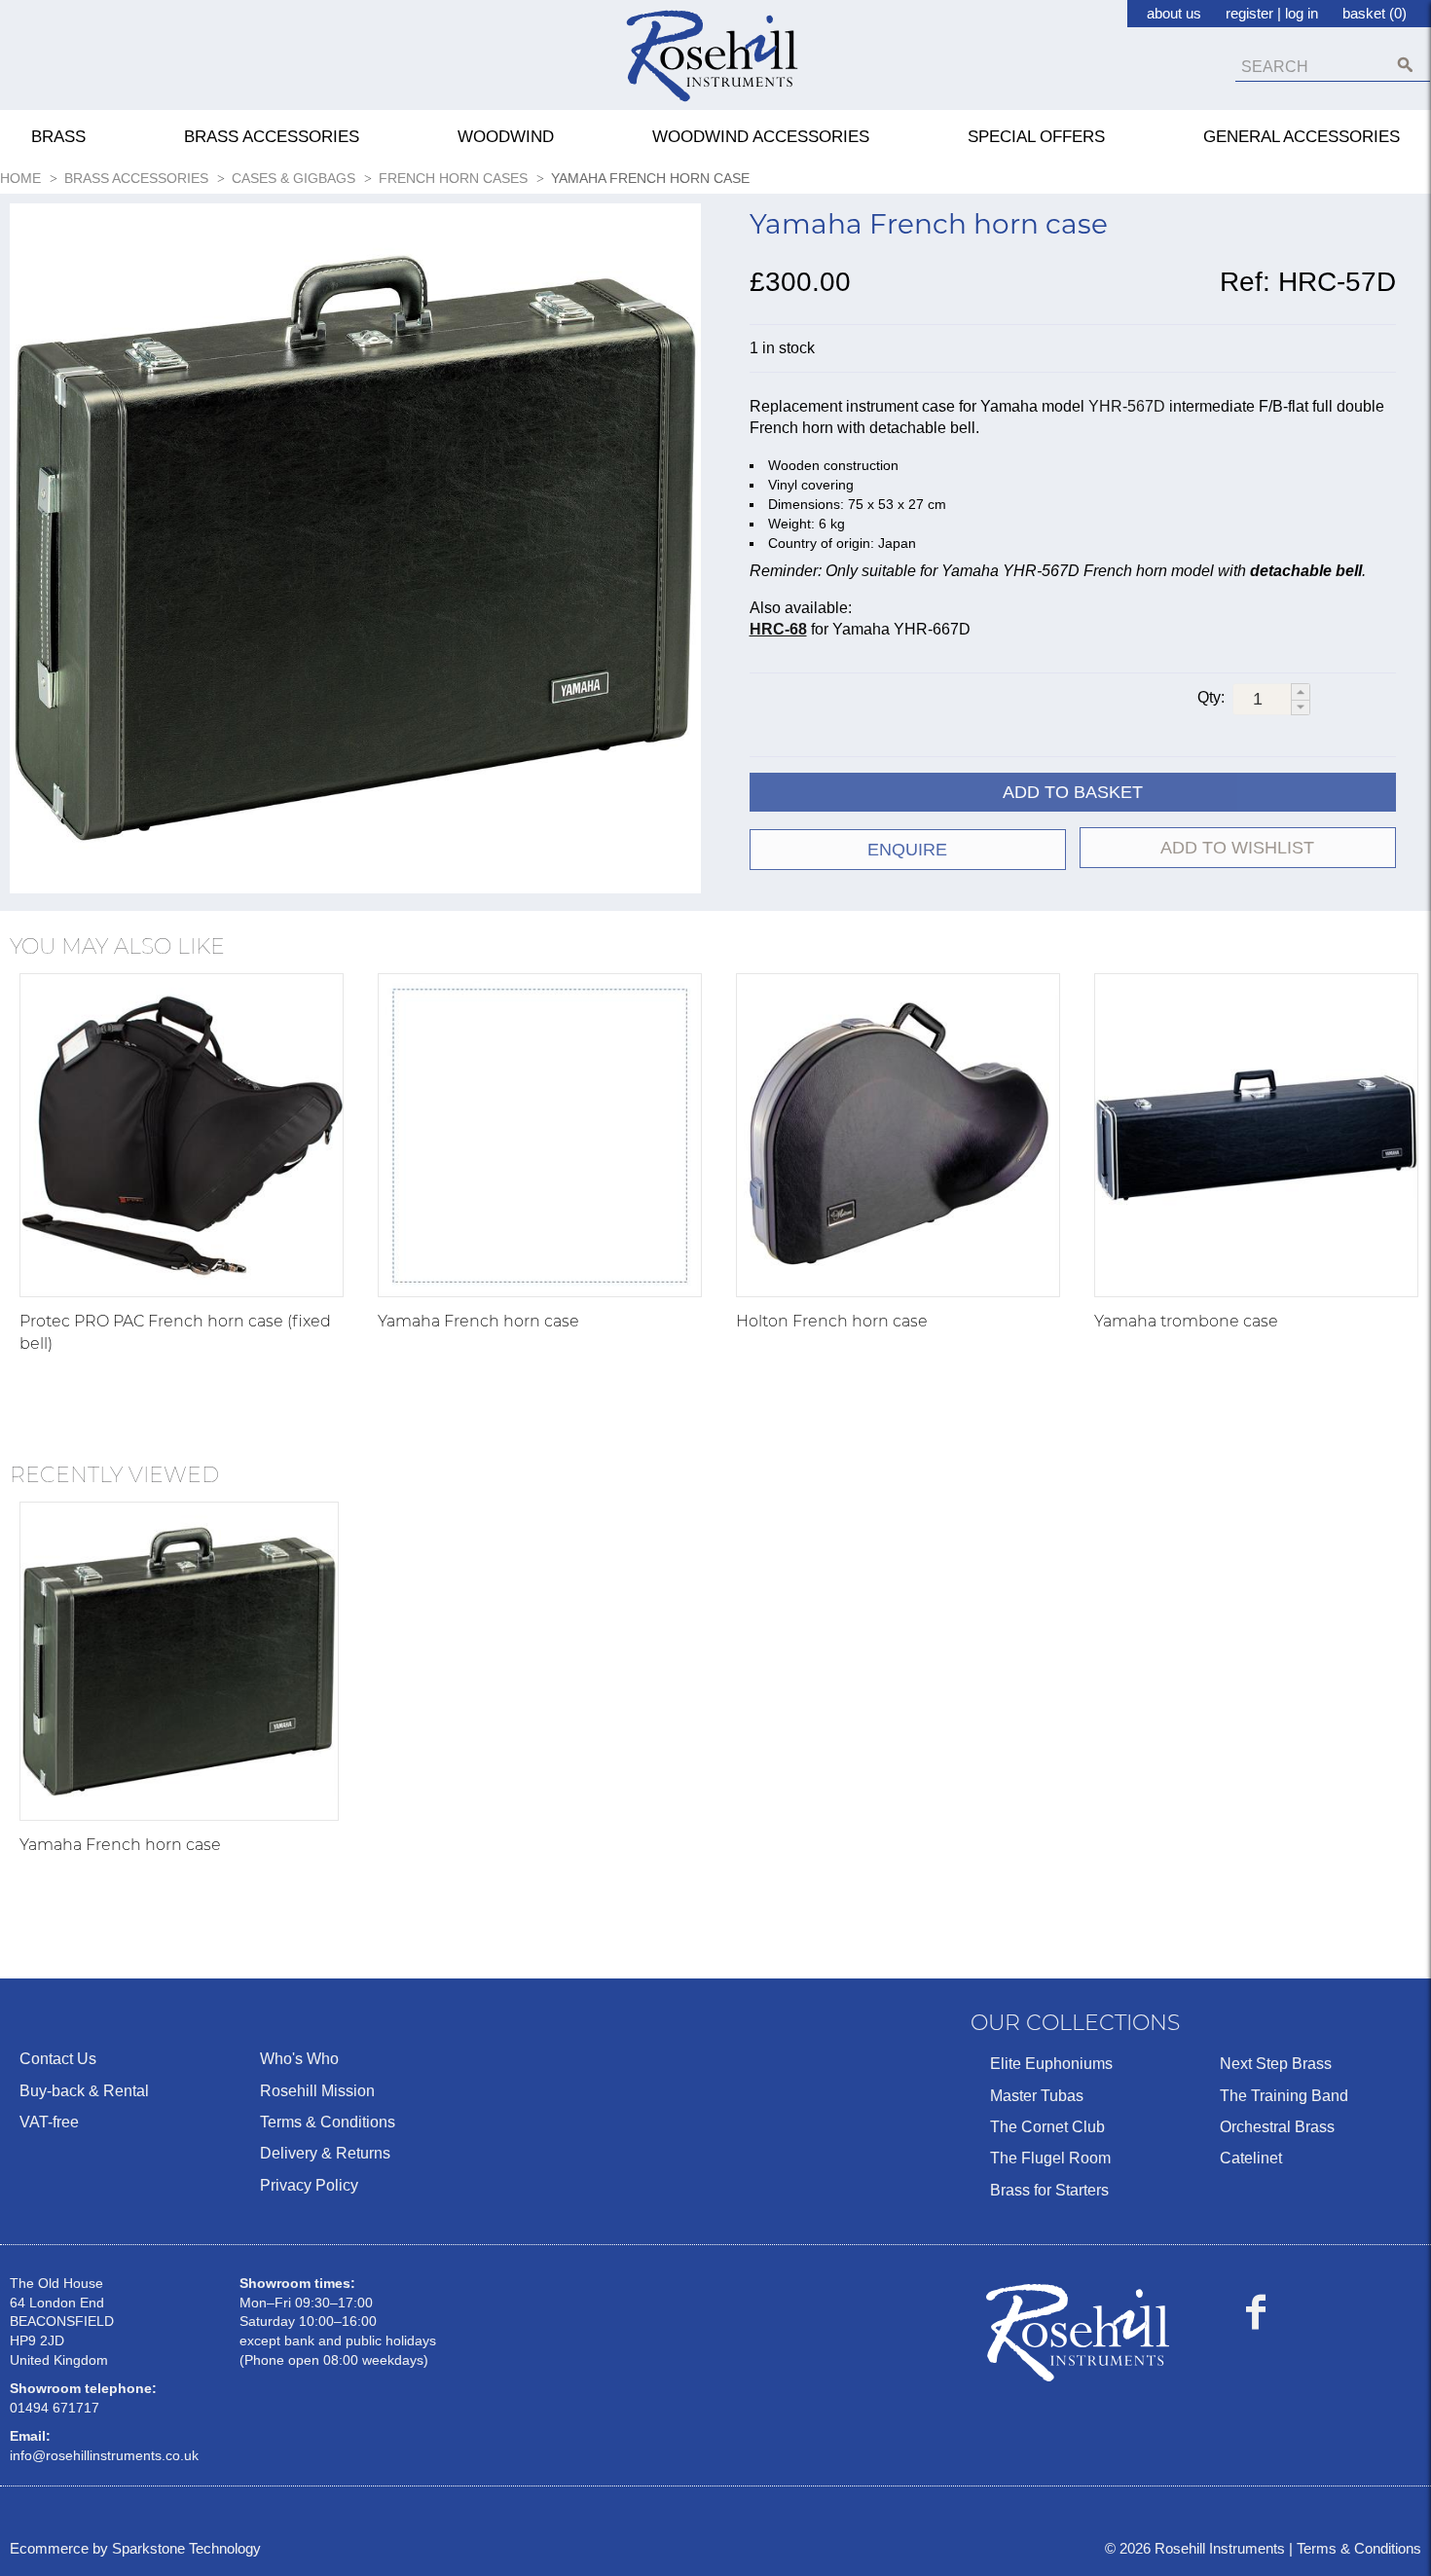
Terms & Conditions (328, 2122)
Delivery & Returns (325, 2153)
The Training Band (1284, 2096)
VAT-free (49, 2122)
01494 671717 (55, 2408)
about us (1174, 13)
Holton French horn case (832, 1321)
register (1249, 13)
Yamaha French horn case (478, 1321)
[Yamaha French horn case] (540, 1135)
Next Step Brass (1276, 2064)
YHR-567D (1127, 406)
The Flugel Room (1050, 2158)
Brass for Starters (1049, 2190)
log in (1302, 13)
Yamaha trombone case (1186, 1321)
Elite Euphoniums (1051, 2064)
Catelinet (1251, 2158)
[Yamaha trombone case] (1256, 1135)
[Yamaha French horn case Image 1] (355, 553)
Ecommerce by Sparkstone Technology (135, 2548)
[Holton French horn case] (898, 1135)
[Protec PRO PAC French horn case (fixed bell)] (182, 1135)
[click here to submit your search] (1405, 65)
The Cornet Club (1047, 2127)
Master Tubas (1037, 2096)
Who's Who (299, 2059)
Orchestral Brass (1277, 2127)
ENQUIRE (907, 850)
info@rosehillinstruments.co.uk (104, 2455)
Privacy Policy (309, 2185)
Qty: (1211, 697)
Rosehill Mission (317, 2091)
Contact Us (58, 2059)
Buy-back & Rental (84, 2091)
